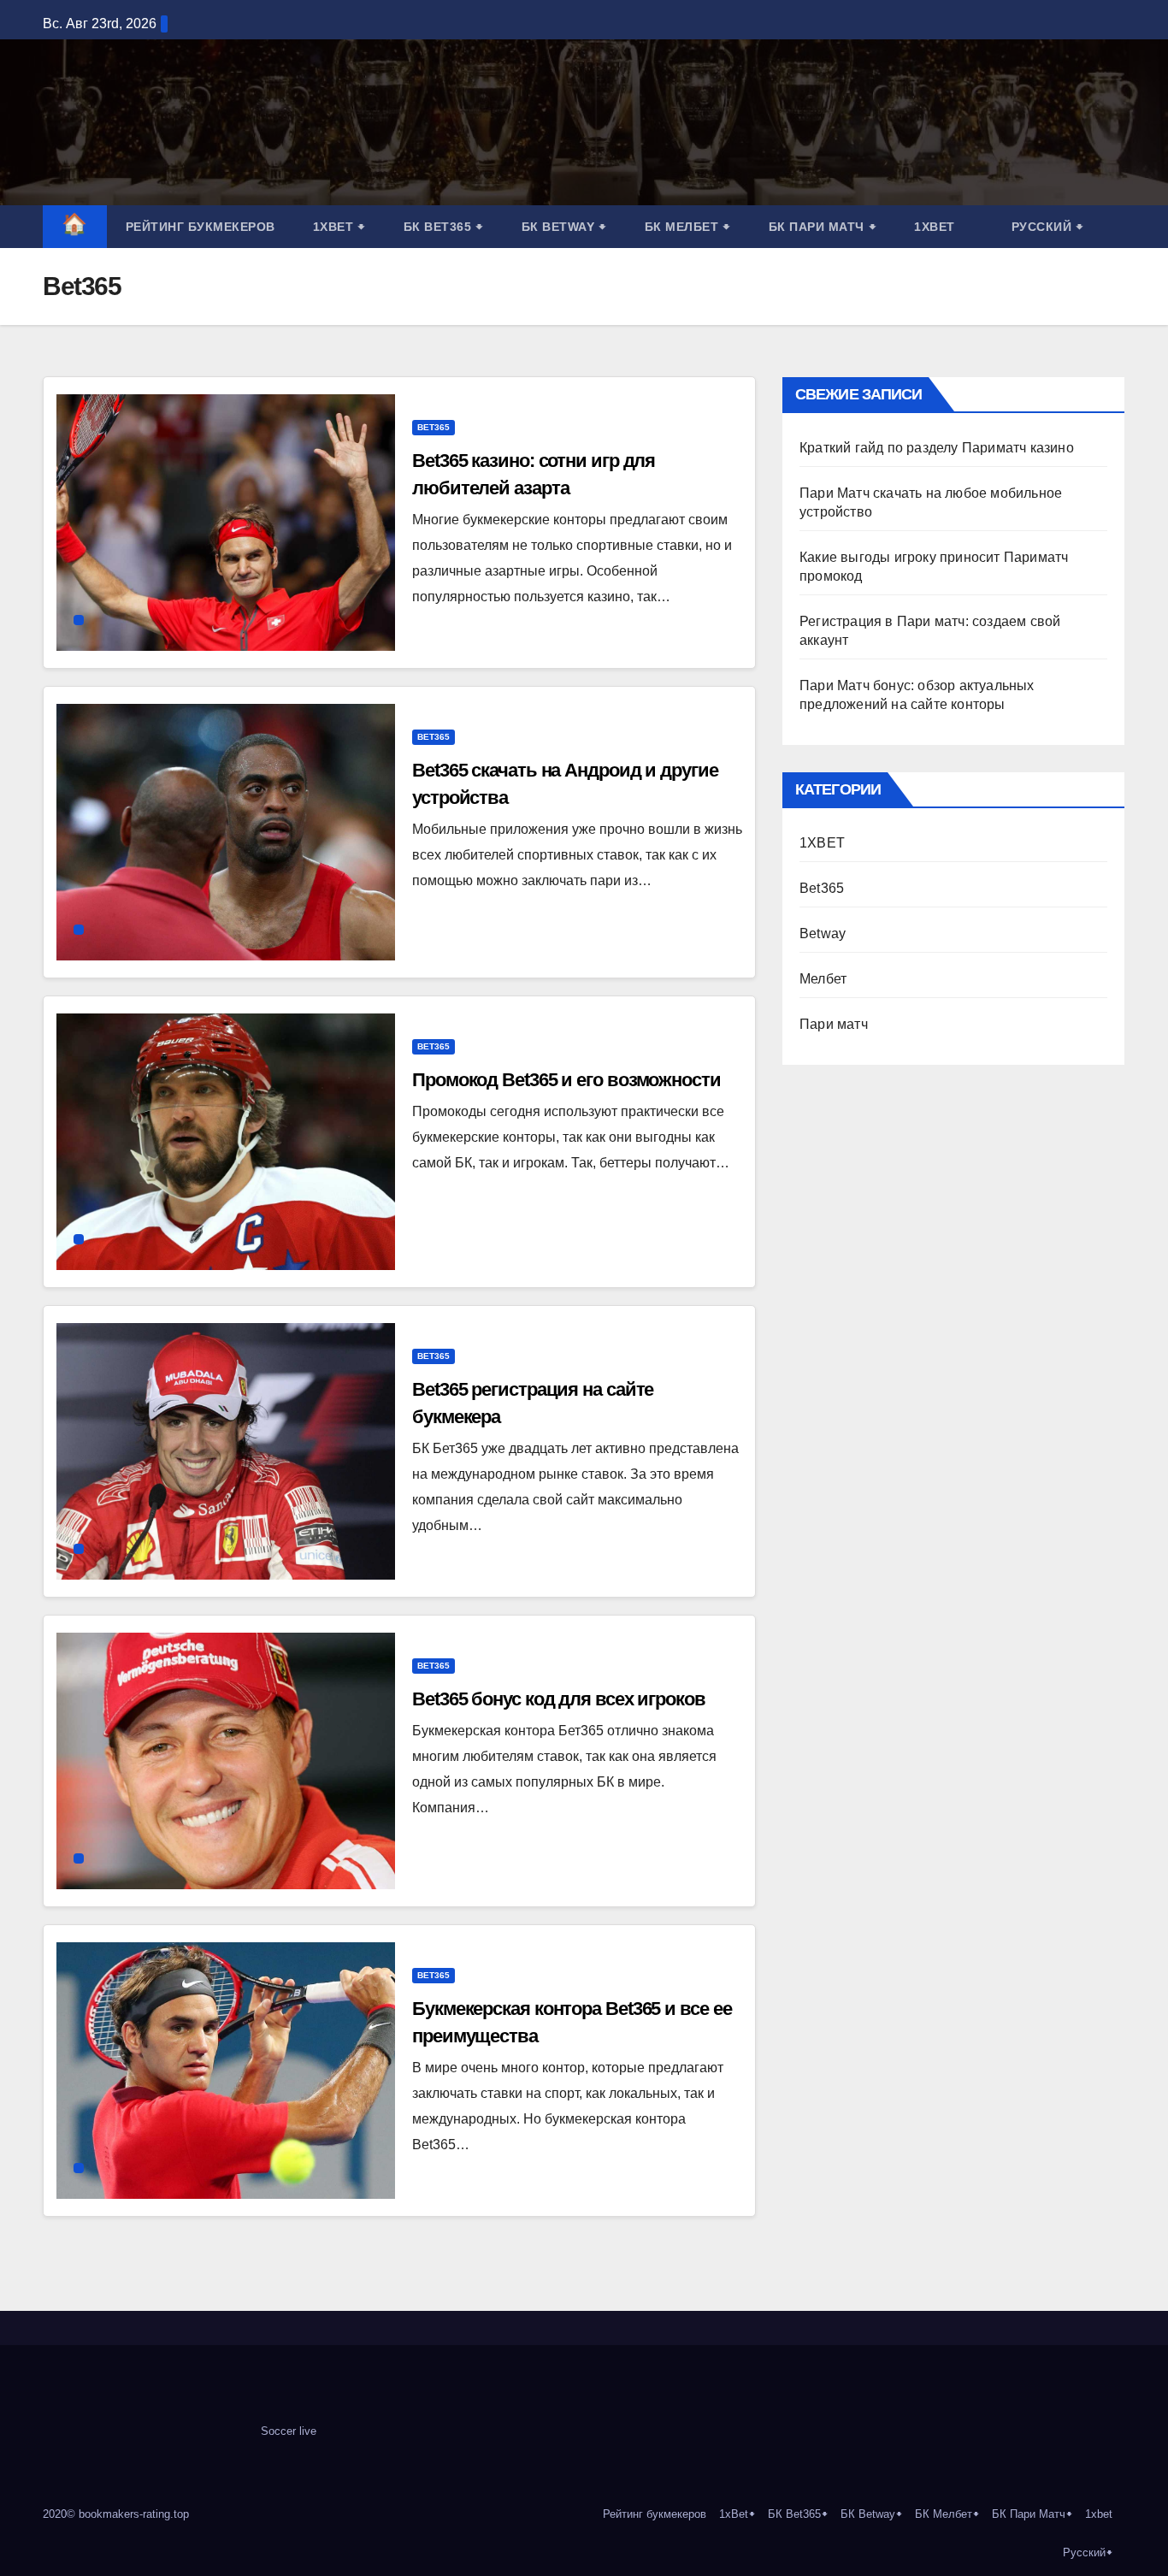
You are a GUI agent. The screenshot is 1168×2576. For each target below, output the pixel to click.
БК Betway (564, 227)
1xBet (339, 227)
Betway (823, 934)
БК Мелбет (688, 227)
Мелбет (823, 979)
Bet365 (434, 427)
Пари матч (834, 1024)
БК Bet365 (444, 227)
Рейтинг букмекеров (201, 227)
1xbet (935, 227)
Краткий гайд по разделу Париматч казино (937, 448)
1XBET (822, 843)
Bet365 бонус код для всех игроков (559, 1699)
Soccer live (289, 2431)
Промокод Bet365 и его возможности (566, 1080)
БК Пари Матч (823, 227)
